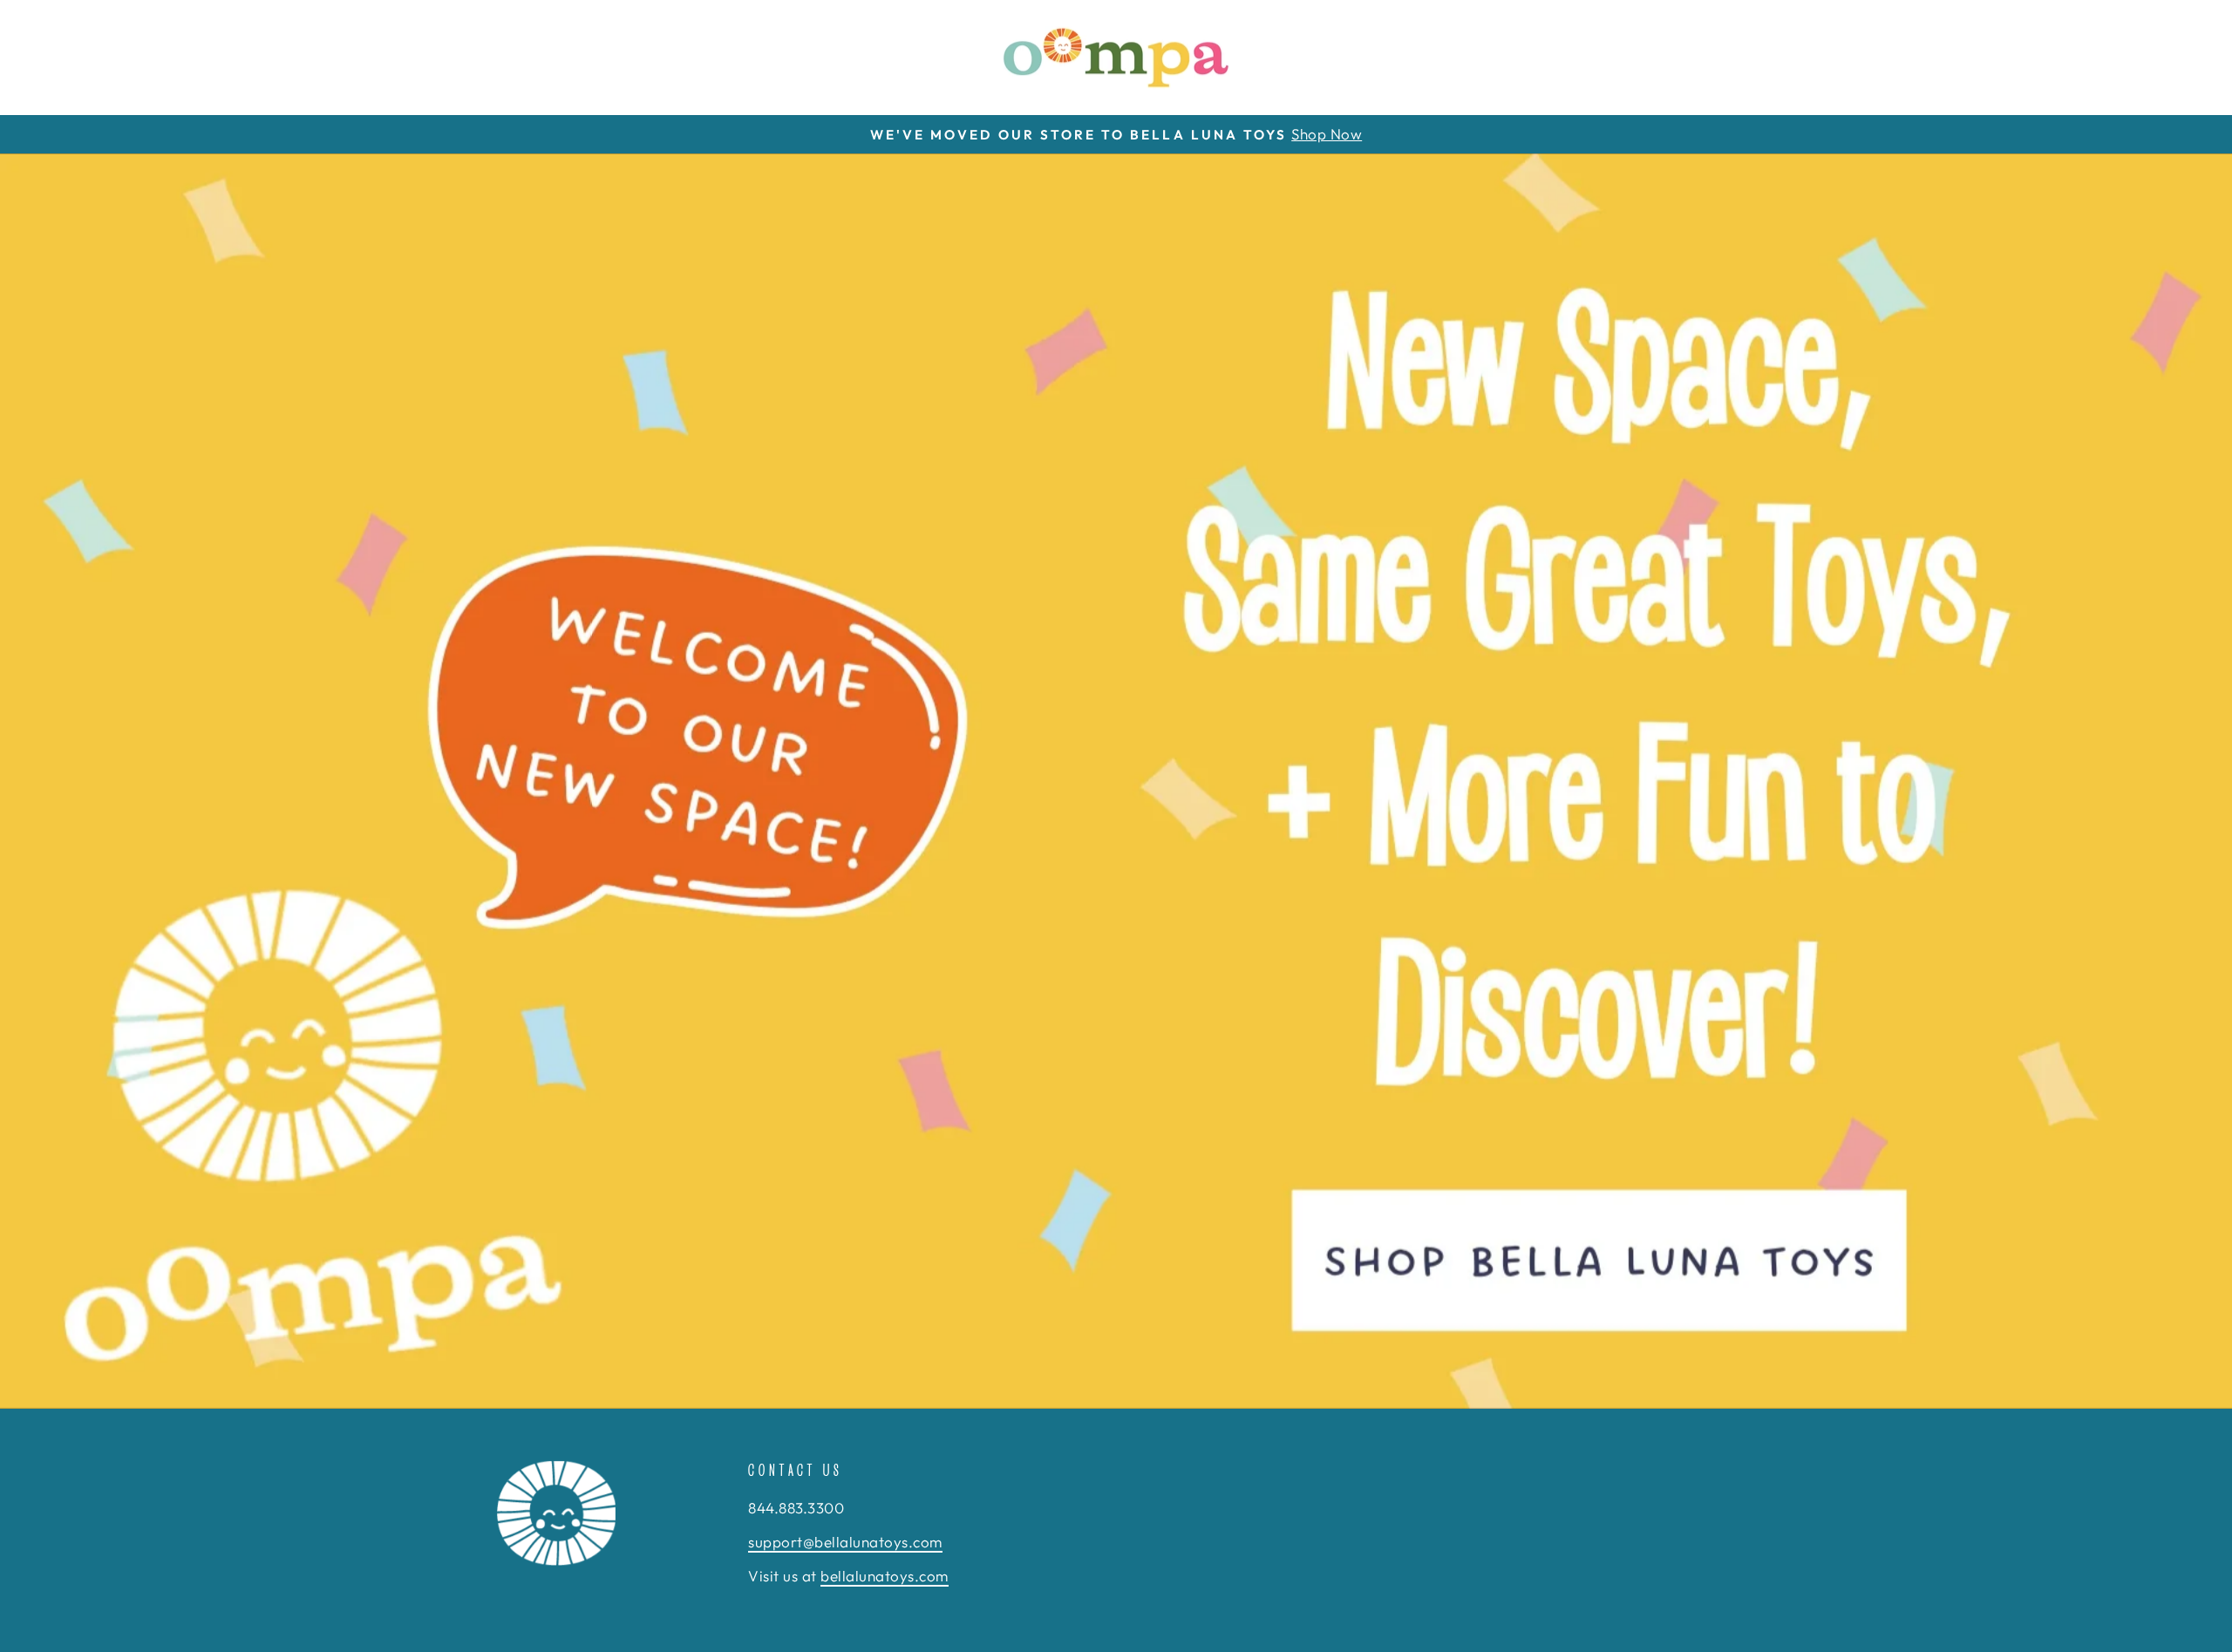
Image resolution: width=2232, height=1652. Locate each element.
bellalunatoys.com (885, 1576)
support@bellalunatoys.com (845, 1542)
